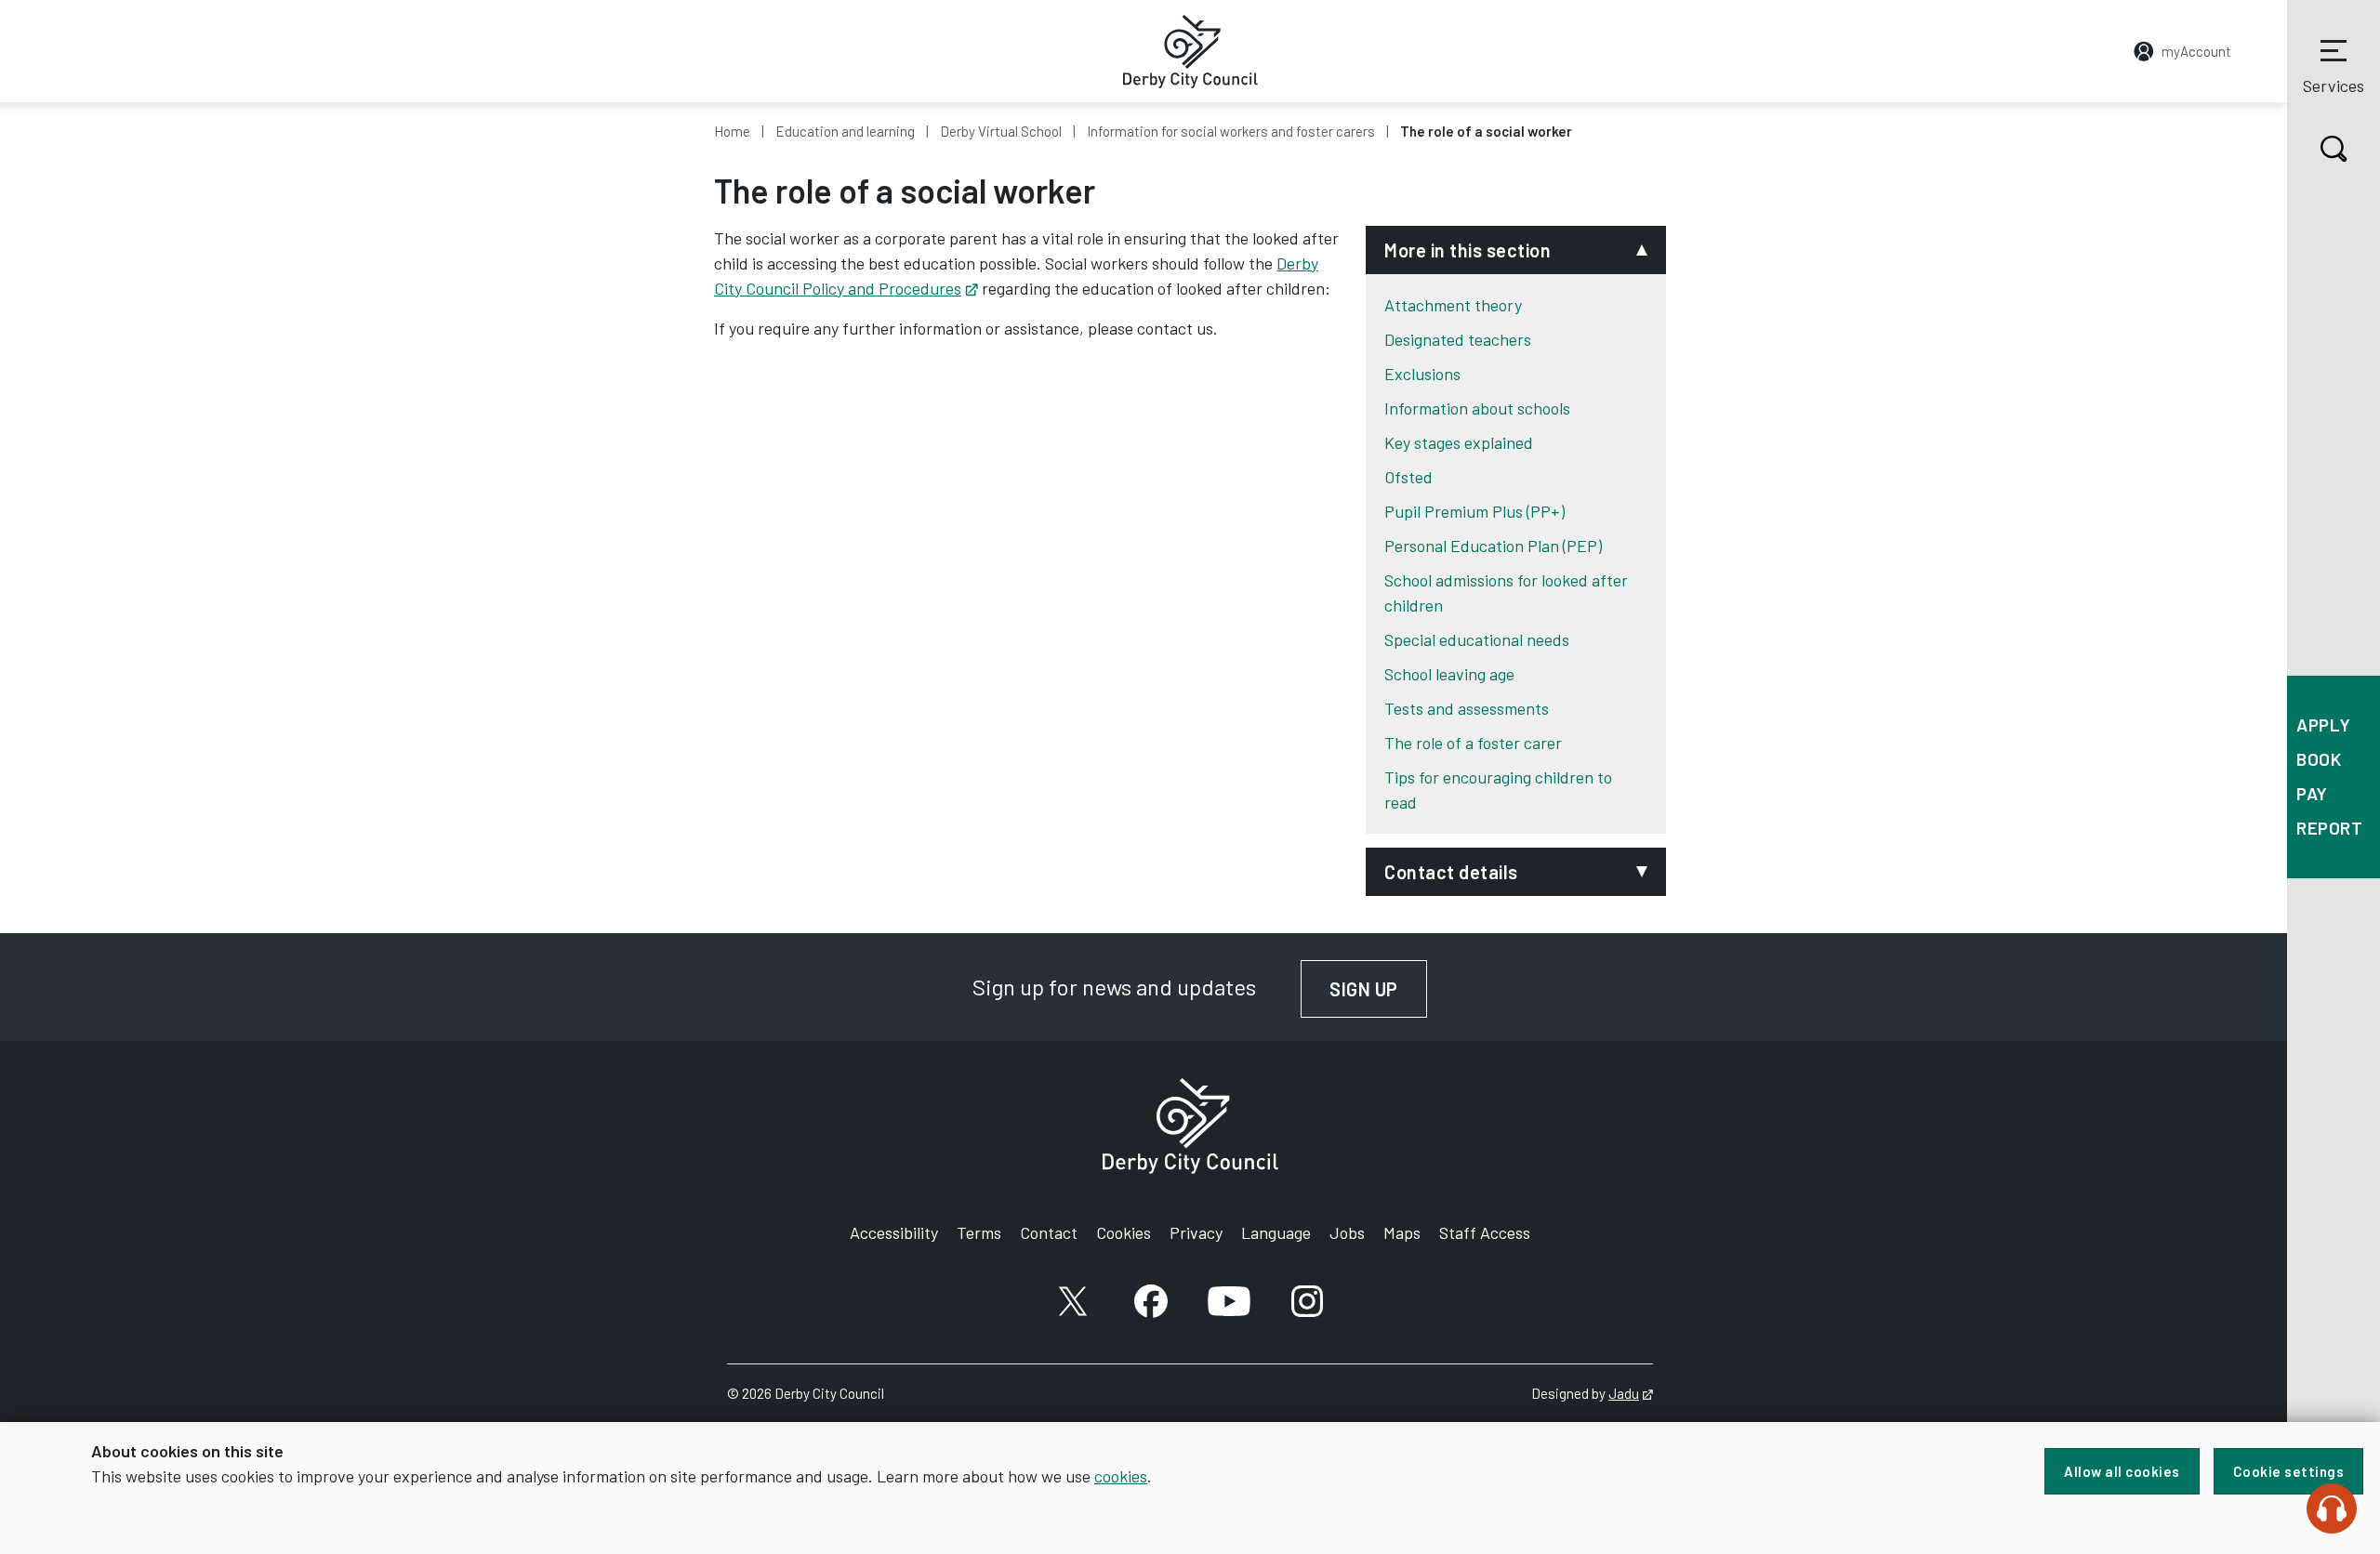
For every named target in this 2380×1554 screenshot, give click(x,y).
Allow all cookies (2122, 1471)
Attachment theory (1453, 305)
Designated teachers (1458, 339)
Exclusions (1422, 374)
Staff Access (1485, 1232)
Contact (1049, 1232)
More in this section (1468, 250)
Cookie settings (2289, 1471)
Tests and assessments (1467, 708)
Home (732, 131)
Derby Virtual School (1001, 131)
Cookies (1124, 1232)
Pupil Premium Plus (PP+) (1474, 511)
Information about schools (1477, 408)
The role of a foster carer (1473, 743)
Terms (979, 1232)
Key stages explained (1459, 442)
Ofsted (1408, 477)
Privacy (1196, 1232)
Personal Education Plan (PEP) (1493, 546)
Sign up (1378, 989)
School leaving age (1449, 674)
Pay (2312, 793)
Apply (2324, 724)
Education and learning (845, 131)
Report (2329, 828)
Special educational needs (1477, 639)
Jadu (1631, 1393)
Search (2334, 149)
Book (2319, 759)
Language (1276, 1232)
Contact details (1451, 872)
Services (2334, 86)
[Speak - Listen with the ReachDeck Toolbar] (2332, 1508)
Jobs (1347, 1232)
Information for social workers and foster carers (1231, 131)
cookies (1121, 1476)
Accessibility (894, 1232)
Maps (1402, 1232)
